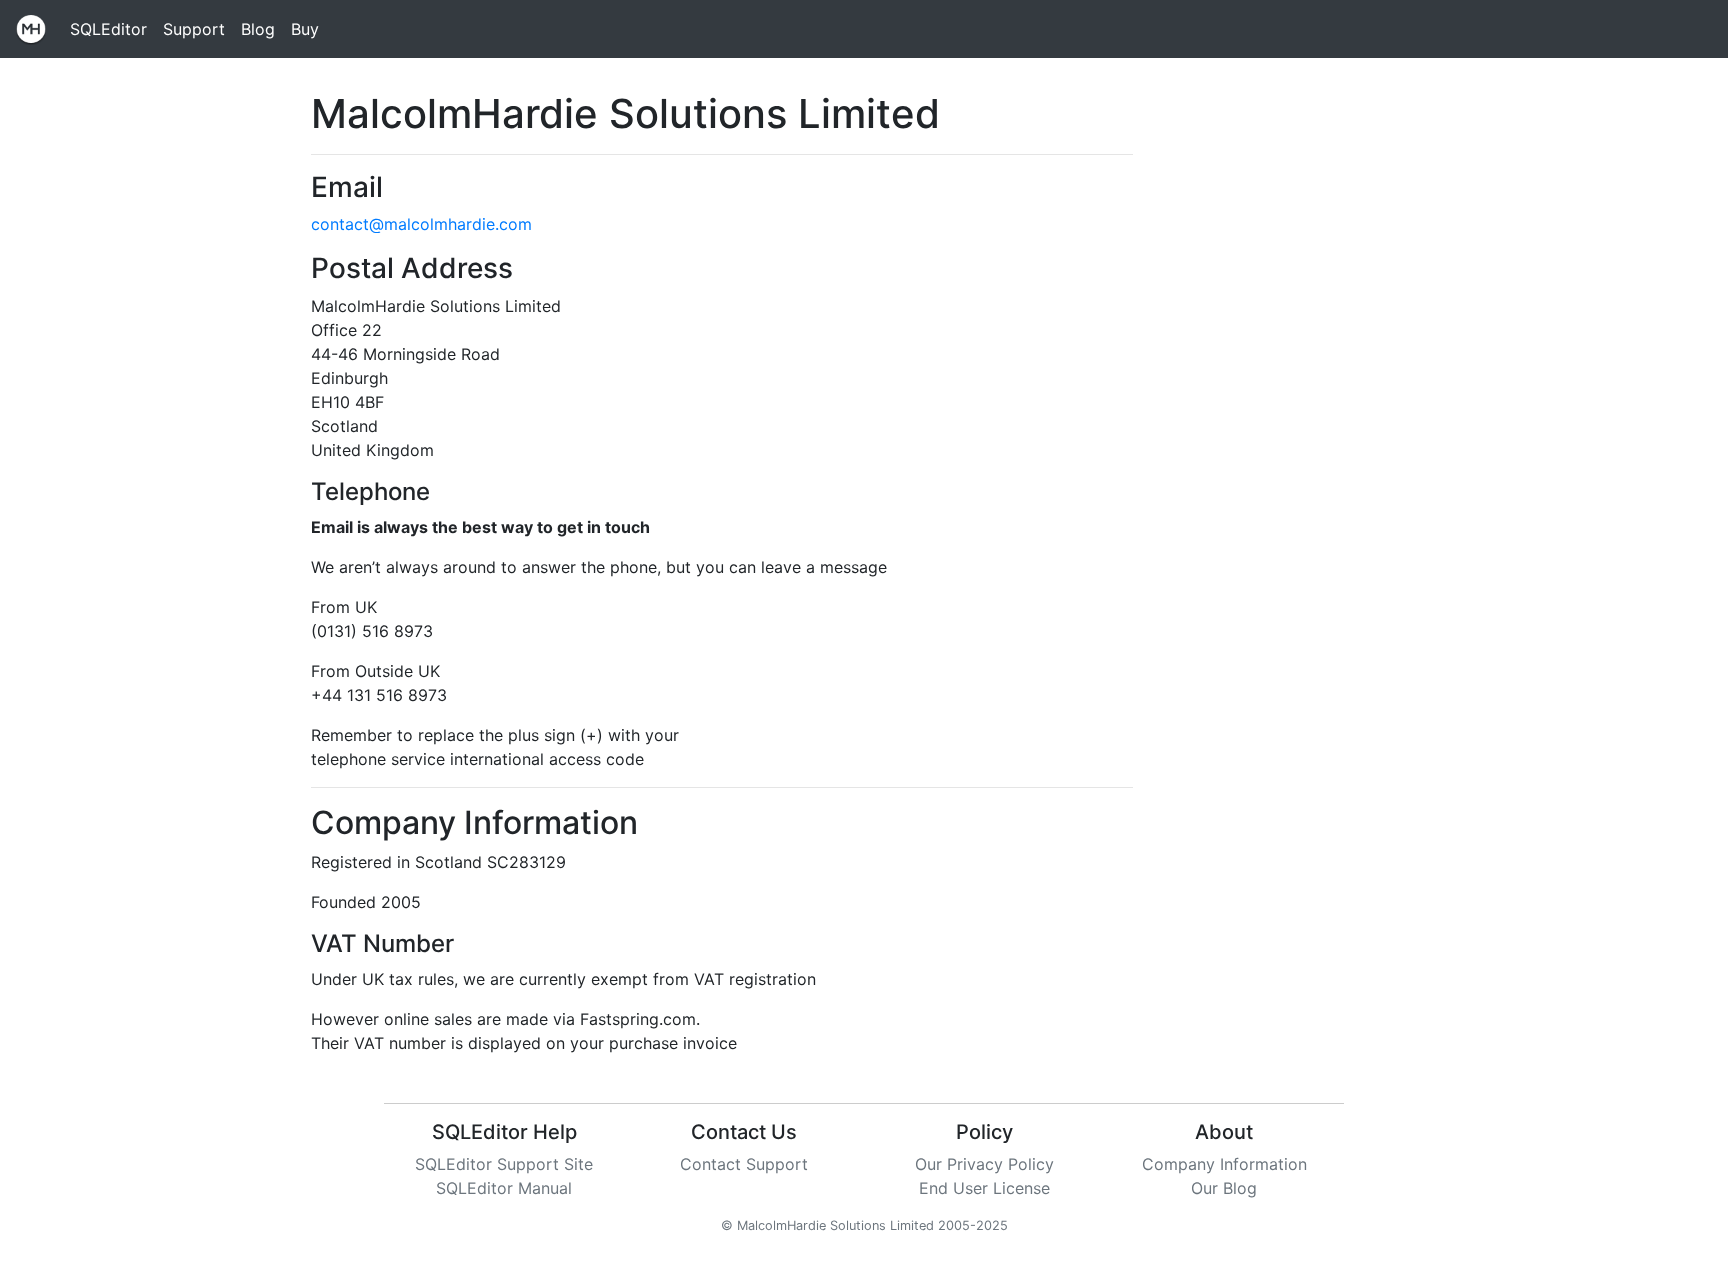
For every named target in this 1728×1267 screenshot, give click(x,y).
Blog (258, 29)
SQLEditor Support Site (504, 1164)
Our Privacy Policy (984, 1164)
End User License (984, 1188)
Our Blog (1224, 1188)
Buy (305, 29)
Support (194, 29)
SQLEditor (108, 29)
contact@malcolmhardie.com (421, 224)
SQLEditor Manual (504, 1188)
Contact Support (744, 1164)
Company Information (1224, 1164)
